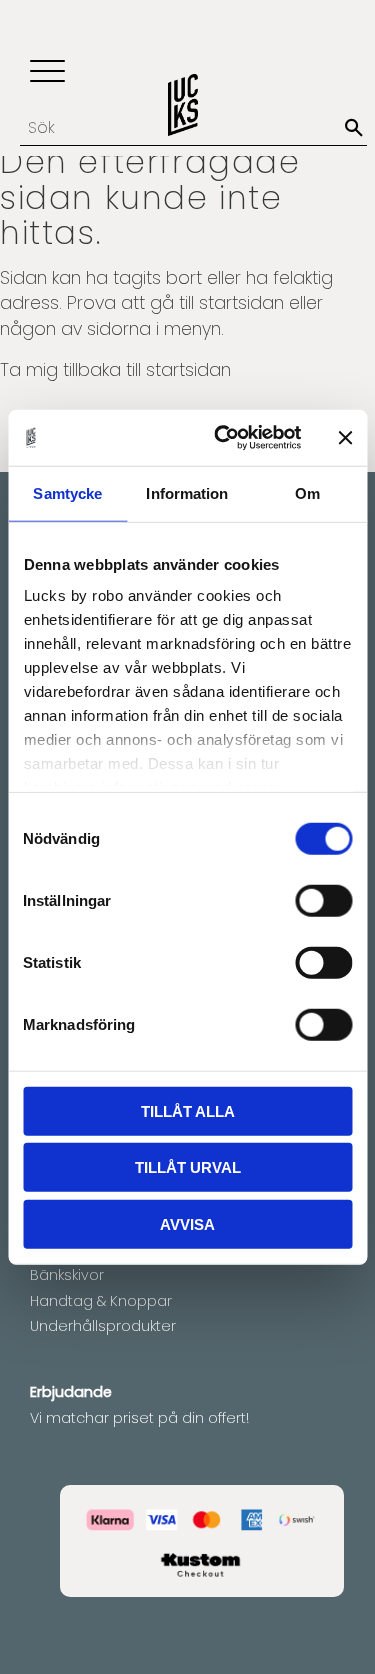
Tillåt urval (188, 1167)
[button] (47, 72)
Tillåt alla (188, 1110)
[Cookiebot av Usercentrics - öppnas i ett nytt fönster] (223, 438)
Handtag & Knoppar (101, 1301)
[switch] (323, 900)
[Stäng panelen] (345, 438)
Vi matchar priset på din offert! (139, 1418)
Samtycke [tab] (67, 492)
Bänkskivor (67, 1275)
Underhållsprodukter (103, 1326)
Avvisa (187, 1223)
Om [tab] (307, 492)
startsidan (241, 303)
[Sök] (354, 128)
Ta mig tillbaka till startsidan (115, 370)
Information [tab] (187, 492)
